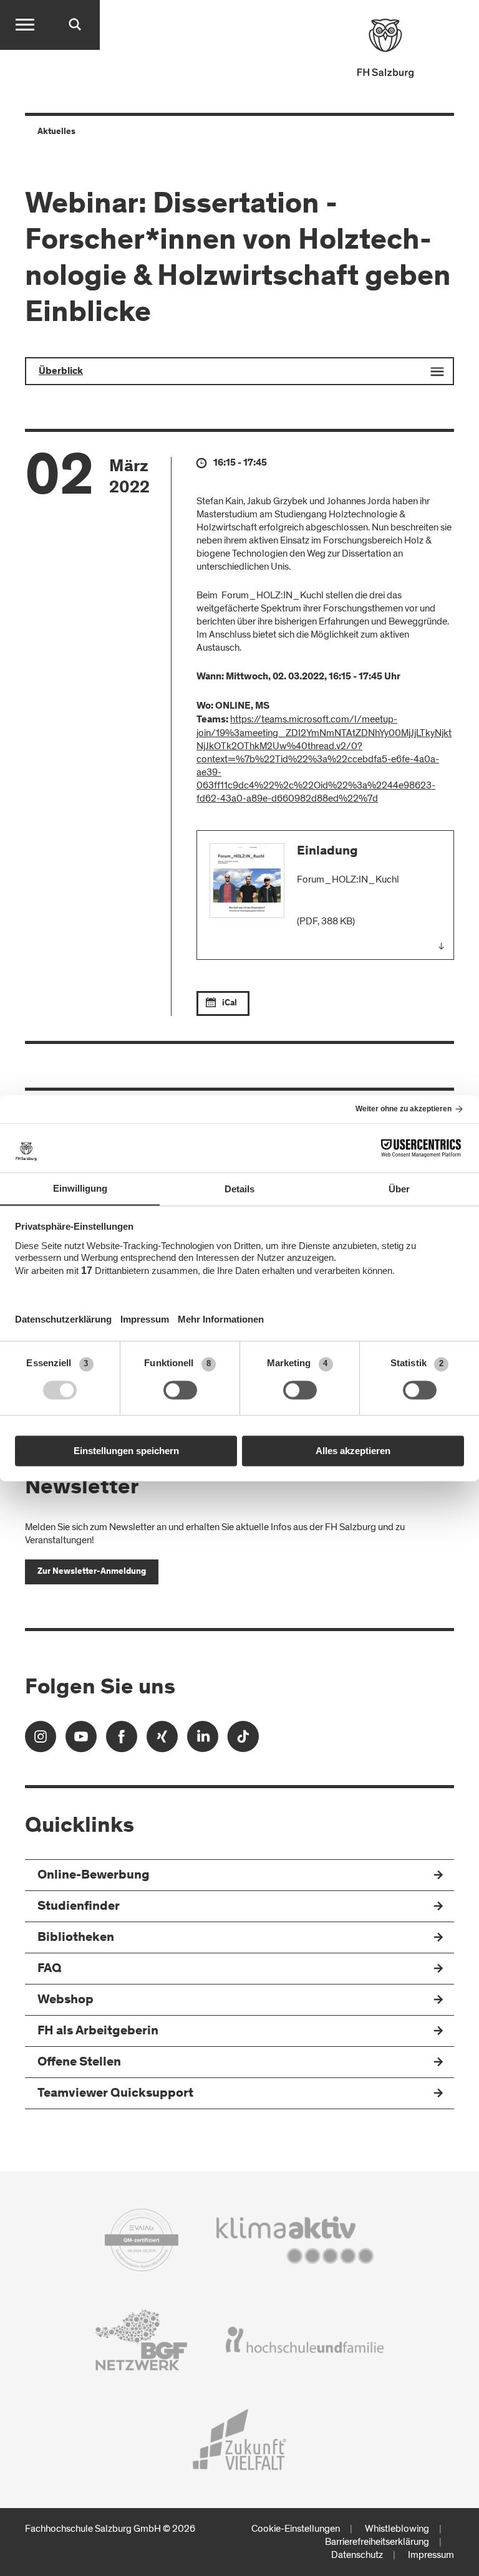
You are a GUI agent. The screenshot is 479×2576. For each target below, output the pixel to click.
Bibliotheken (76, 1938)
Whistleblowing (397, 2529)
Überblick (61, 371)
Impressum (431, 2555)
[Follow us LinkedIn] (203, 1740)
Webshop (65, 2000)
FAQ (50, 1969)
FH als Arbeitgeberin (98, 2032)
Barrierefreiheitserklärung (377, 2542)
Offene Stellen (79, 2063)
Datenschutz (357, 2555)
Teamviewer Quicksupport (115, 2094)
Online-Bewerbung (94, 1876)
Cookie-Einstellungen (296, 2529)
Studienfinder (79, 1907)
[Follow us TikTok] (243, 1740)
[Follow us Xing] (162, 1740)
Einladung (327, 852)
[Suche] (75, 25)
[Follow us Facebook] (122, 1740)
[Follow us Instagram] (41, 1740)
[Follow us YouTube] (81, 1740)
